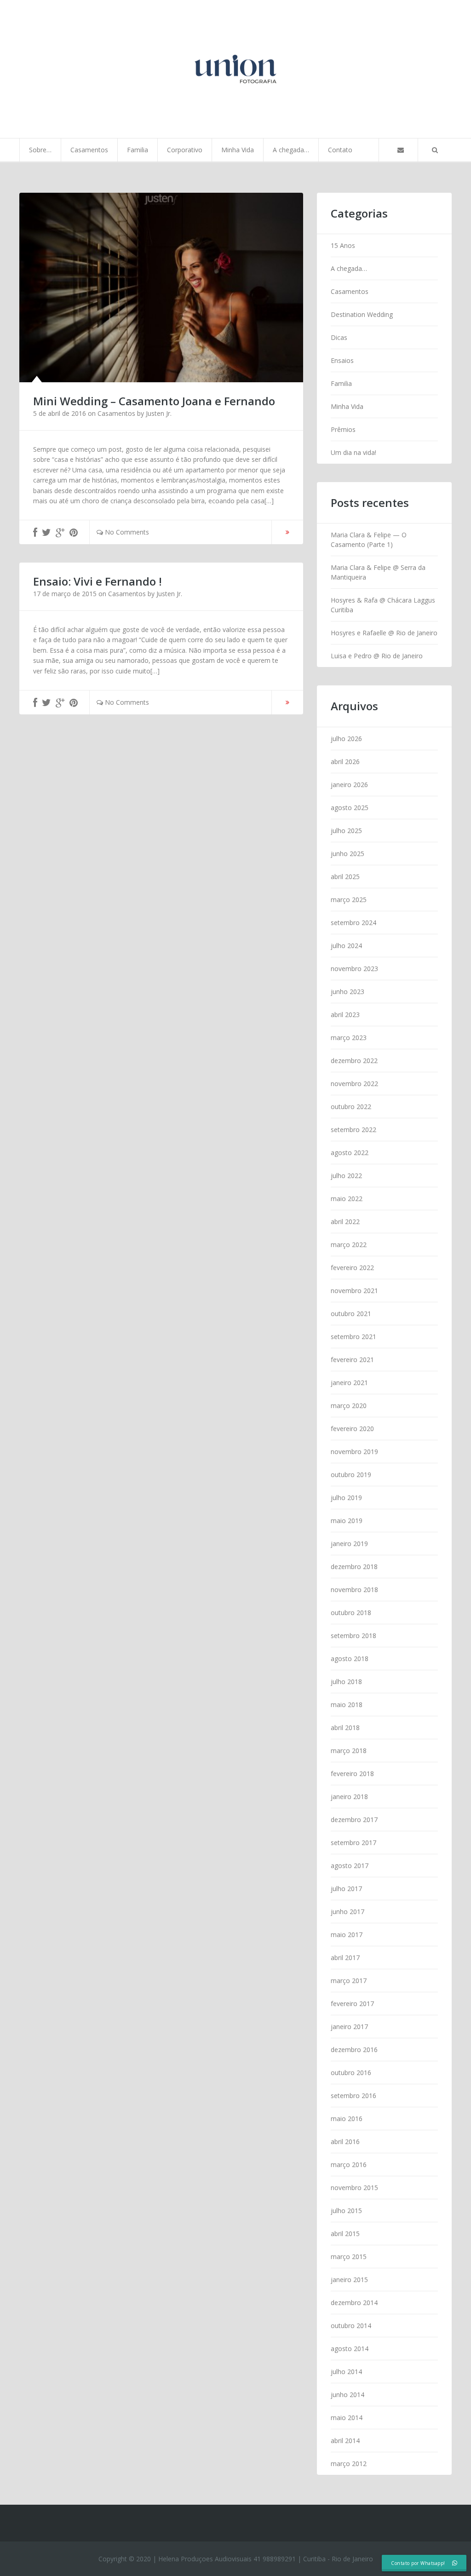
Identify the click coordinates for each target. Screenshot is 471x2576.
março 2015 (349, 2257)
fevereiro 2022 (352, 1268)
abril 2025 (345, 877)
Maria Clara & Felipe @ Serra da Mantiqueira (378, 572)
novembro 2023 (354, 969)
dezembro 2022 (354, 1061)
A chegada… (291, 150)
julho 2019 (346, 1498)
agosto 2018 (350, 1659)
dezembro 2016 (354, 2050)
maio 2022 (347, 1199)
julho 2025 (346, 831)
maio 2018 (347, 1705)
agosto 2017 (350, 1866)
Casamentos (89, 150)
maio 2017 (347, 1935)
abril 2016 (345, 2142)
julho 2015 (346, 2211)
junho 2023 (348, 992)
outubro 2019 (351, 1475)
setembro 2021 (353, 1337)
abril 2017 (345, 1958)
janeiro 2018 (349, 1797)
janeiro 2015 (349, 2280)
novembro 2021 (354, 1291)
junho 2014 (348, 2395)
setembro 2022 (353, 1130)
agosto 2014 (350, 2349)
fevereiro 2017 (352, 2004)
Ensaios (342, 360)
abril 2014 (345, 2441)
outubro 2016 (351, 2073)
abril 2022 (345, 1222)
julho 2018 (346, 1682)
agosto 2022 (350, 1153)
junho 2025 (348, 854)
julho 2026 (346, 739)
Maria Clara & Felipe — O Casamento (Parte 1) (369, 540)
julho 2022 (346, 1176)
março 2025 (349, 900)
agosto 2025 (350, 808)
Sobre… (40, 150)
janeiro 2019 (349, 1544)
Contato (340, 150)
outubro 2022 (351, 1107)
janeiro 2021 (349, 1383)
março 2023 (349, 1038)
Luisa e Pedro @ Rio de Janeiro (377, 656)
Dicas (339, 337)
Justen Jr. (159, 413)
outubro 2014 (351, 2326)
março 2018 (349, 1751)
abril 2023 (345, 1015)
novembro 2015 (354, 2188)
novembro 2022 (354, 1084)
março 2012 (349, 2464)
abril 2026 (345, 762)
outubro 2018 (351, 1613)
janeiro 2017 (349, 2027)
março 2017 (349, 1981)
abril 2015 (345, 2234)
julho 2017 (346, 1889)
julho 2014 (346, 2372)
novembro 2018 (354, 1590)
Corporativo (185, 150)
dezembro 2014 (354, 2303)
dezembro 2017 (354, 1820)
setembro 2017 (353, 1843)
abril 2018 (345, 1728)
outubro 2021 (351, 1314)
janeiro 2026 (349, 785)
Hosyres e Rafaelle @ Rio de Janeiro (384, 633)
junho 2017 (348, 1912)
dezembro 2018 (354, 1567)
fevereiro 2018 (352, 1774)
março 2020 (349, 1406)
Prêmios (343, 429)
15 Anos (343, 245)
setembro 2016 (353, 2096)
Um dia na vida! (353, 452)
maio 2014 (347, 2418)
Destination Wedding (362, 314)
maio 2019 (347, 1521)
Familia (138, 150)
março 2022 (349, 1245)
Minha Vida (238, 150)
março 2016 (349, 2165)
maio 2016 (347, 2119)
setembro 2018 (353, 1636)
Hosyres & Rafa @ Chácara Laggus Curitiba (383, 605)
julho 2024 (346, 946)
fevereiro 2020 (352, 1429)
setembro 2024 (353, 923)
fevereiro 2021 (352, 1360)
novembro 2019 (354, 1452)
